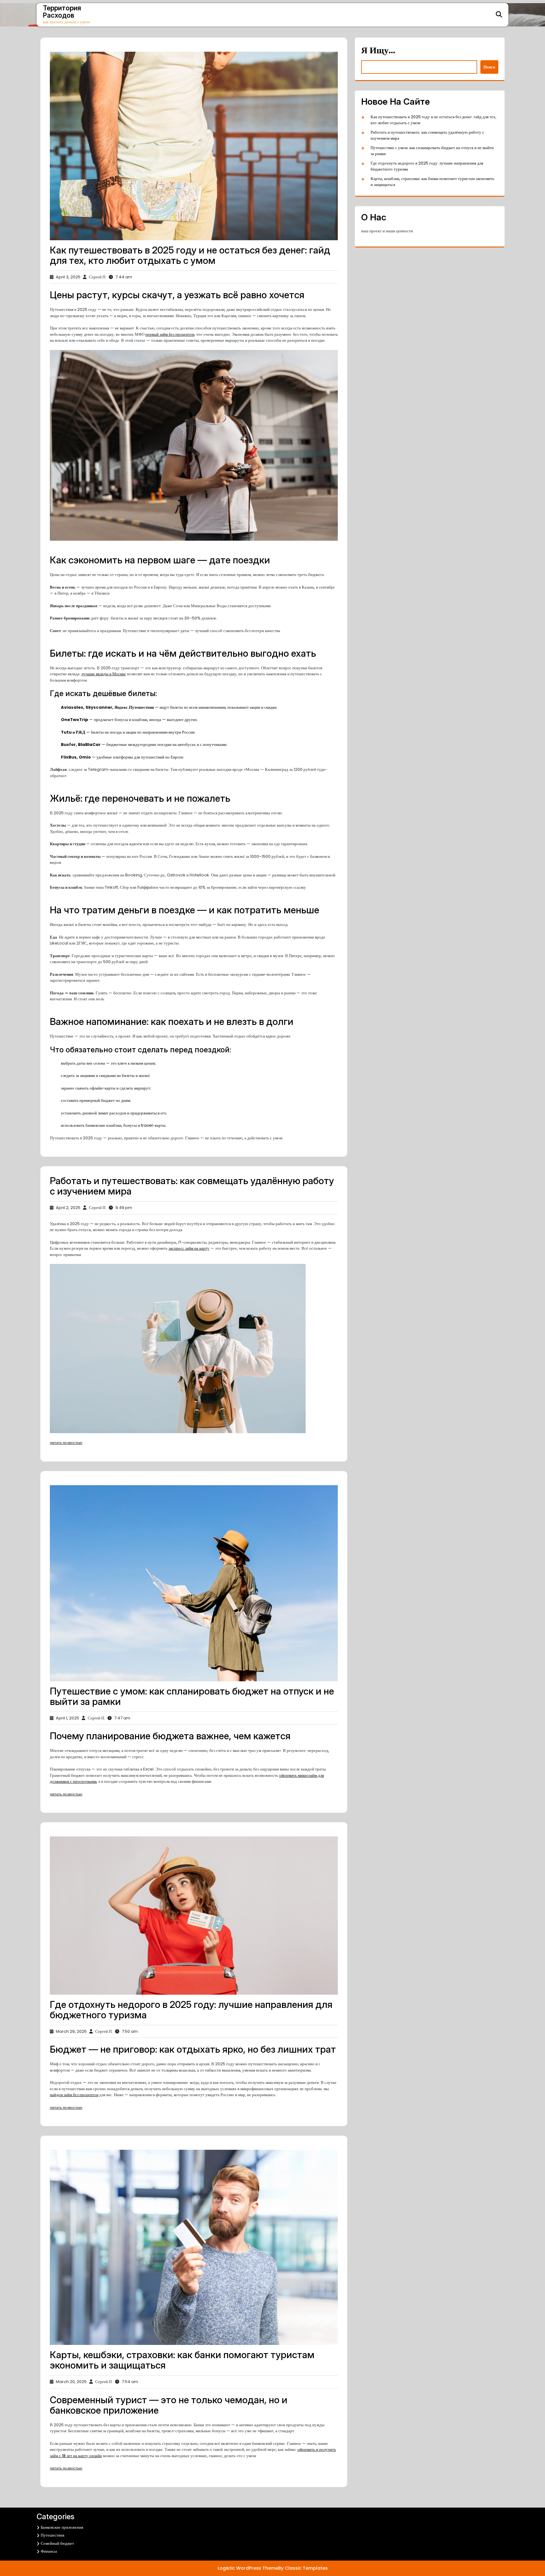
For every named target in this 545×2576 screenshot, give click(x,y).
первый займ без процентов (170, 334)
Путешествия (53, 2535)
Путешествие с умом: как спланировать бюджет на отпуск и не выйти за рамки (192, 1696)
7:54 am (130, 2382)
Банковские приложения (62, 2527)
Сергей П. (98, 277)
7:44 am (124, 277)
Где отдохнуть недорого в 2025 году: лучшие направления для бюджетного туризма (191, 2010)
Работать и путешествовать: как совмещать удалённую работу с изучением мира (192, 1186)
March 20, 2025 (71, 2382)
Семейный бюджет (57, 2543)
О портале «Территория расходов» (155, 2534)
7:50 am (130, 2031)
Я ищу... (378, 50)
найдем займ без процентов (74, 2095)
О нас (374, 217)
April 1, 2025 (67, 1718)
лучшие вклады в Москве (104, 674)
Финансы (49, 2551)
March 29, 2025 (71, 2031)
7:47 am (122, 1718)
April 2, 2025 (68, 1208)
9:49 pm (124, 1208)
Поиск (489, 67)
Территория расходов (62, 12)
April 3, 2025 (68, 277)
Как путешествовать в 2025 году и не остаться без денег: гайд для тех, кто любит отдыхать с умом (190, 255)
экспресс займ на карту (189, 1248)
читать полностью (66, 1442)
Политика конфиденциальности (152, 2552)
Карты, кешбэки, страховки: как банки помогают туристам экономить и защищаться (182, 2360)
